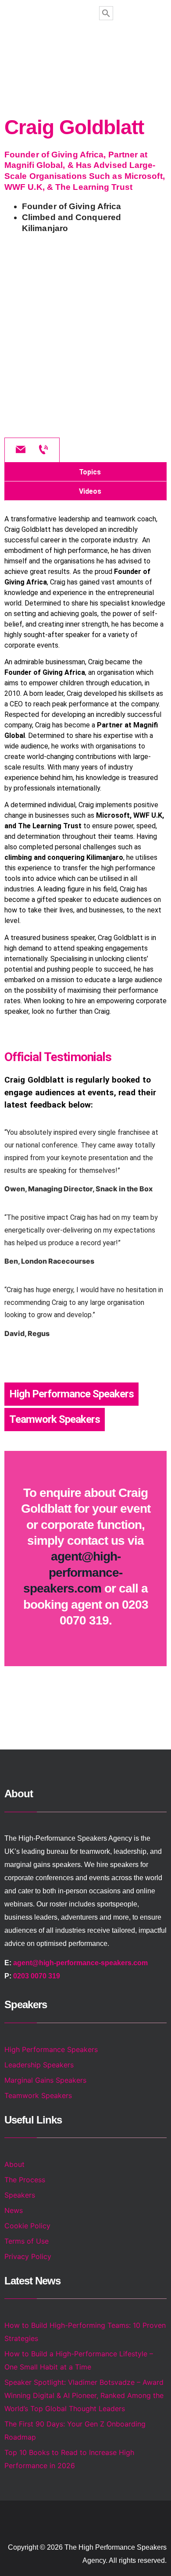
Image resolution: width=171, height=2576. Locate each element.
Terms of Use (27, 2241)
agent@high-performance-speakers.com (73, 1572)
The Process (25, 2180)
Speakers (20, 2195)
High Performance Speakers (71, 1394)
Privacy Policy (28, 2256)
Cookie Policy (27, 2226)
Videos (90, 491)
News (14, 2210)
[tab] (85, 472)
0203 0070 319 (37, 1976)
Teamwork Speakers (55, 1419)
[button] (86, 46)
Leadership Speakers (39, 2065)
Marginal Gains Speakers (45, 2080)
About (14, 2164)
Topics (90, 472)
